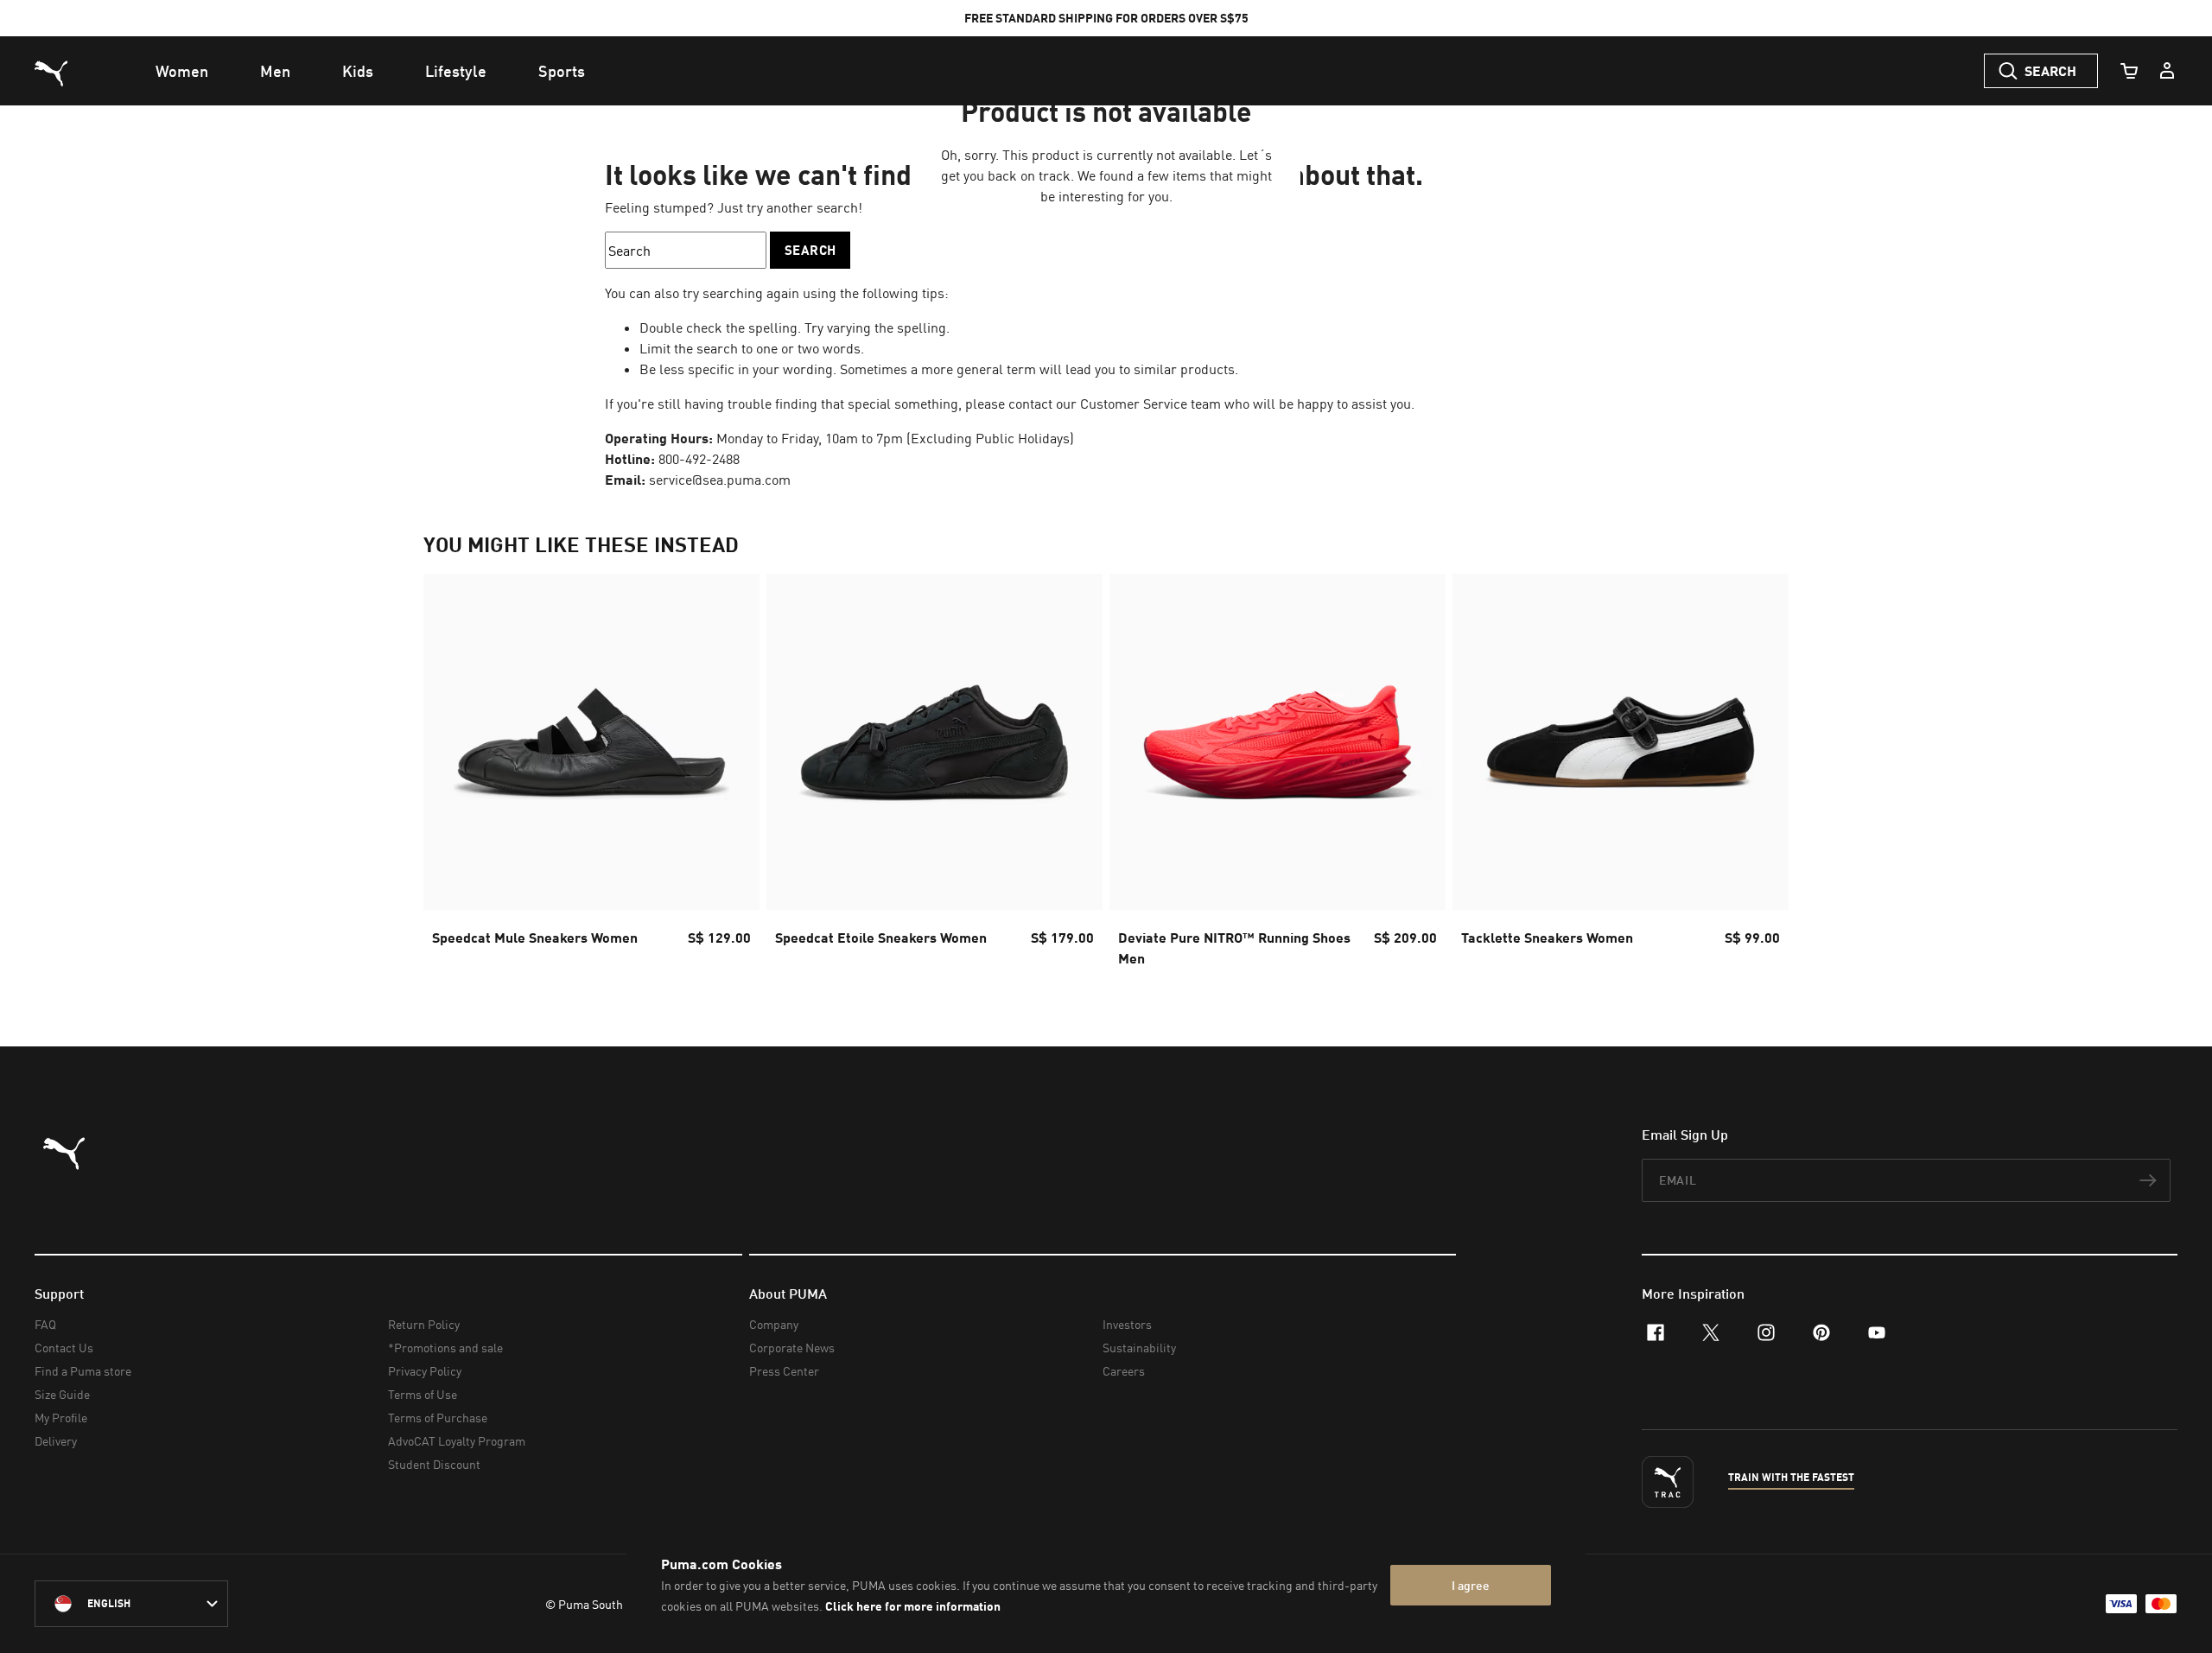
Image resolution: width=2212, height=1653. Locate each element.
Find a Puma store (83, 1371)
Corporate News (792, 1348)
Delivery (56, 1441)
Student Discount (434, 1464)
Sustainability (1139, 1348)
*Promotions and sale (445, 1348)
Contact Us (64, 1348)
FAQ (45, 1324)
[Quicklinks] (2167, 71)
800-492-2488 (699, 459)
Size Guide (62, 1394)
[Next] (1761, 776)
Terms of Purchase (438, 1418)
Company (774, 1324)
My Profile (61, 1418)
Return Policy (424, 1324)
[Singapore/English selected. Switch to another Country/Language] (131, 1604)
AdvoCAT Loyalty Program (457, 1441)
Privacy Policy (425, 1371)
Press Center (784, 1371)
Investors (1127, 1324)
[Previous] (451, 776)
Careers (1124, 1371)
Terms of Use (423, 1394)
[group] (591, 776)
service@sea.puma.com (720, 480)
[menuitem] (182, 71)
